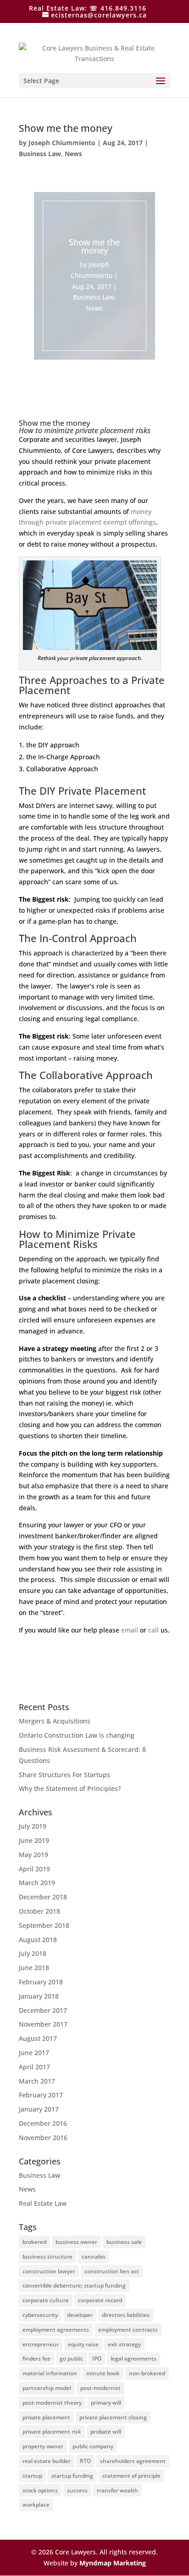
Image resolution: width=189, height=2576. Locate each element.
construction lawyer (49, 2271)
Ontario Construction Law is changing (77, 1735)
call (153, 1630)
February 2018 (41, 1982)
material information (50, 2373)
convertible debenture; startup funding (74, 2285)
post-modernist (100, 2388)
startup (32, 2476)
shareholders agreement (133, 2461)
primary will (106, 2403)
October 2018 (39, 1911)
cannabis (94, 2257)
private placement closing (113, 2417)
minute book (103, 2373)
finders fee (36, 2359)
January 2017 (39, 2109)
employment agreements (56, 2330)
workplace (36, 2505)
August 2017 (38, 2038)
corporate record (100, 2300)
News (73, 154)
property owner (43, 2446)
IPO (97, 2359)
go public (71, 2359)
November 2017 (43, 2024)
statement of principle (131, 2476)
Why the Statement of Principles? (70, 1788)
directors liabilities (126, 2315)
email (130, 1630)
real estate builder (47, 2461)
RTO (85, 2461)
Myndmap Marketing (113, 2563)
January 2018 (39, 1996)
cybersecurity (40, 2315)
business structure (47, 2257)
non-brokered (147, 2373)
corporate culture (46, 2300)
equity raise (83, 2344)
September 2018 (44, 1925)
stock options (40, 2490)
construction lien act (112, 2271)
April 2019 (34, 1869)
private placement (46, 2417)
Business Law (40, 154)
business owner (76, 2242)
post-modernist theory (52, 2403)
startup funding (72, 2476)
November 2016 (43, 2138)
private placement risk (52, 2432)
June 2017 (34, 2053)
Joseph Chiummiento (62, 143)
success (77, 2490)
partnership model (47, 2388)
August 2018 (38, 1940)
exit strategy (124, 2344)
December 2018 (43, 1897)
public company (93, 2446)
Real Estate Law (43, 2203)
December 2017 (43, 2010)
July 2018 (33, 1953)
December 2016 (43, 2123)
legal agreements (133, 2359)
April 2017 (34, 2067)
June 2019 (34, 1840)
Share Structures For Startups (64, 1775)
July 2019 (33, 1826)
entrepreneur (41, 2344)
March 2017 (37, 2081)
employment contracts (128, 2330)
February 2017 (41, 2095)
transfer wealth (117, 2490)
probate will (106, 2432)
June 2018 (34, 1968)
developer (80, 2315)
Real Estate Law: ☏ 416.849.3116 (88, 8)
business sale (124, 2242)
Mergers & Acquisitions (55, 1721)
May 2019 (33, 1855)
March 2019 (37, 1883)
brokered (34, 2242)
